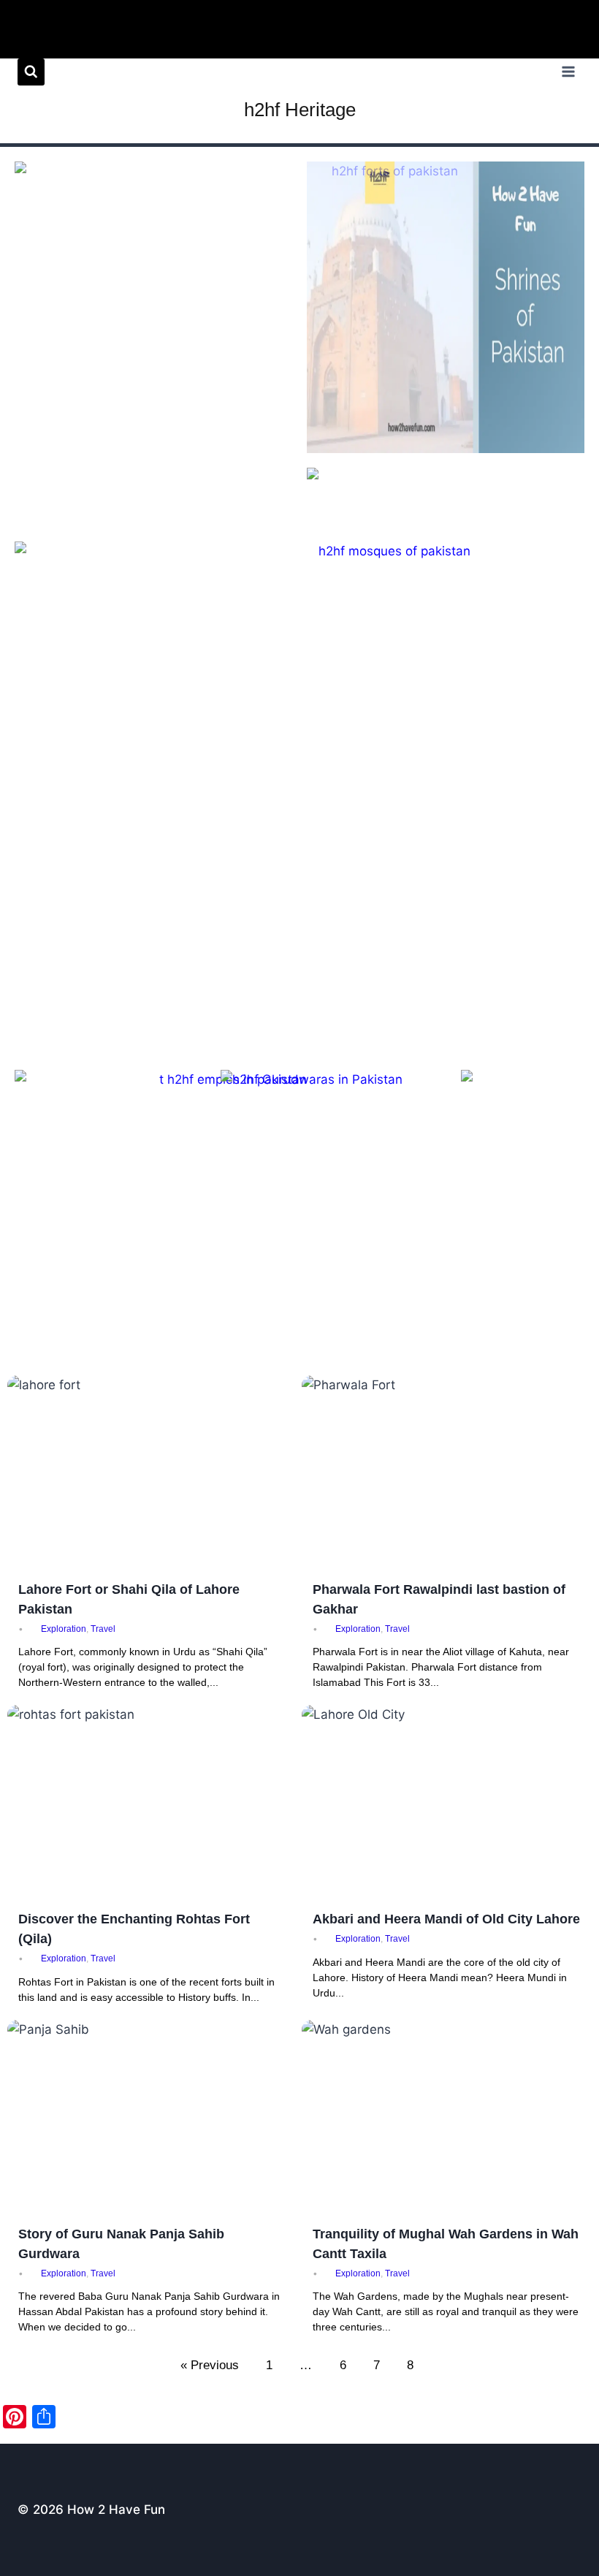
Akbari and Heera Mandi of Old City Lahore (446, 1919)
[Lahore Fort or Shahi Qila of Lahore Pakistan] (153, 1472)
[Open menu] (568, 72)
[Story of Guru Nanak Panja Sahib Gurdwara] (153, 2117)
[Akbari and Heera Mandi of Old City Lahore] (447, 1802)
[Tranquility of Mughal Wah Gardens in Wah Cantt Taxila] (447, 2117)
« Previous (210, 2365)
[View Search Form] (31, 72)
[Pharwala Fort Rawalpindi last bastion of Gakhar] (447, 1472)
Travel (103, 1629)
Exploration (64, 1629)
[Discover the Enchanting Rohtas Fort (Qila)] (153, 1802)
